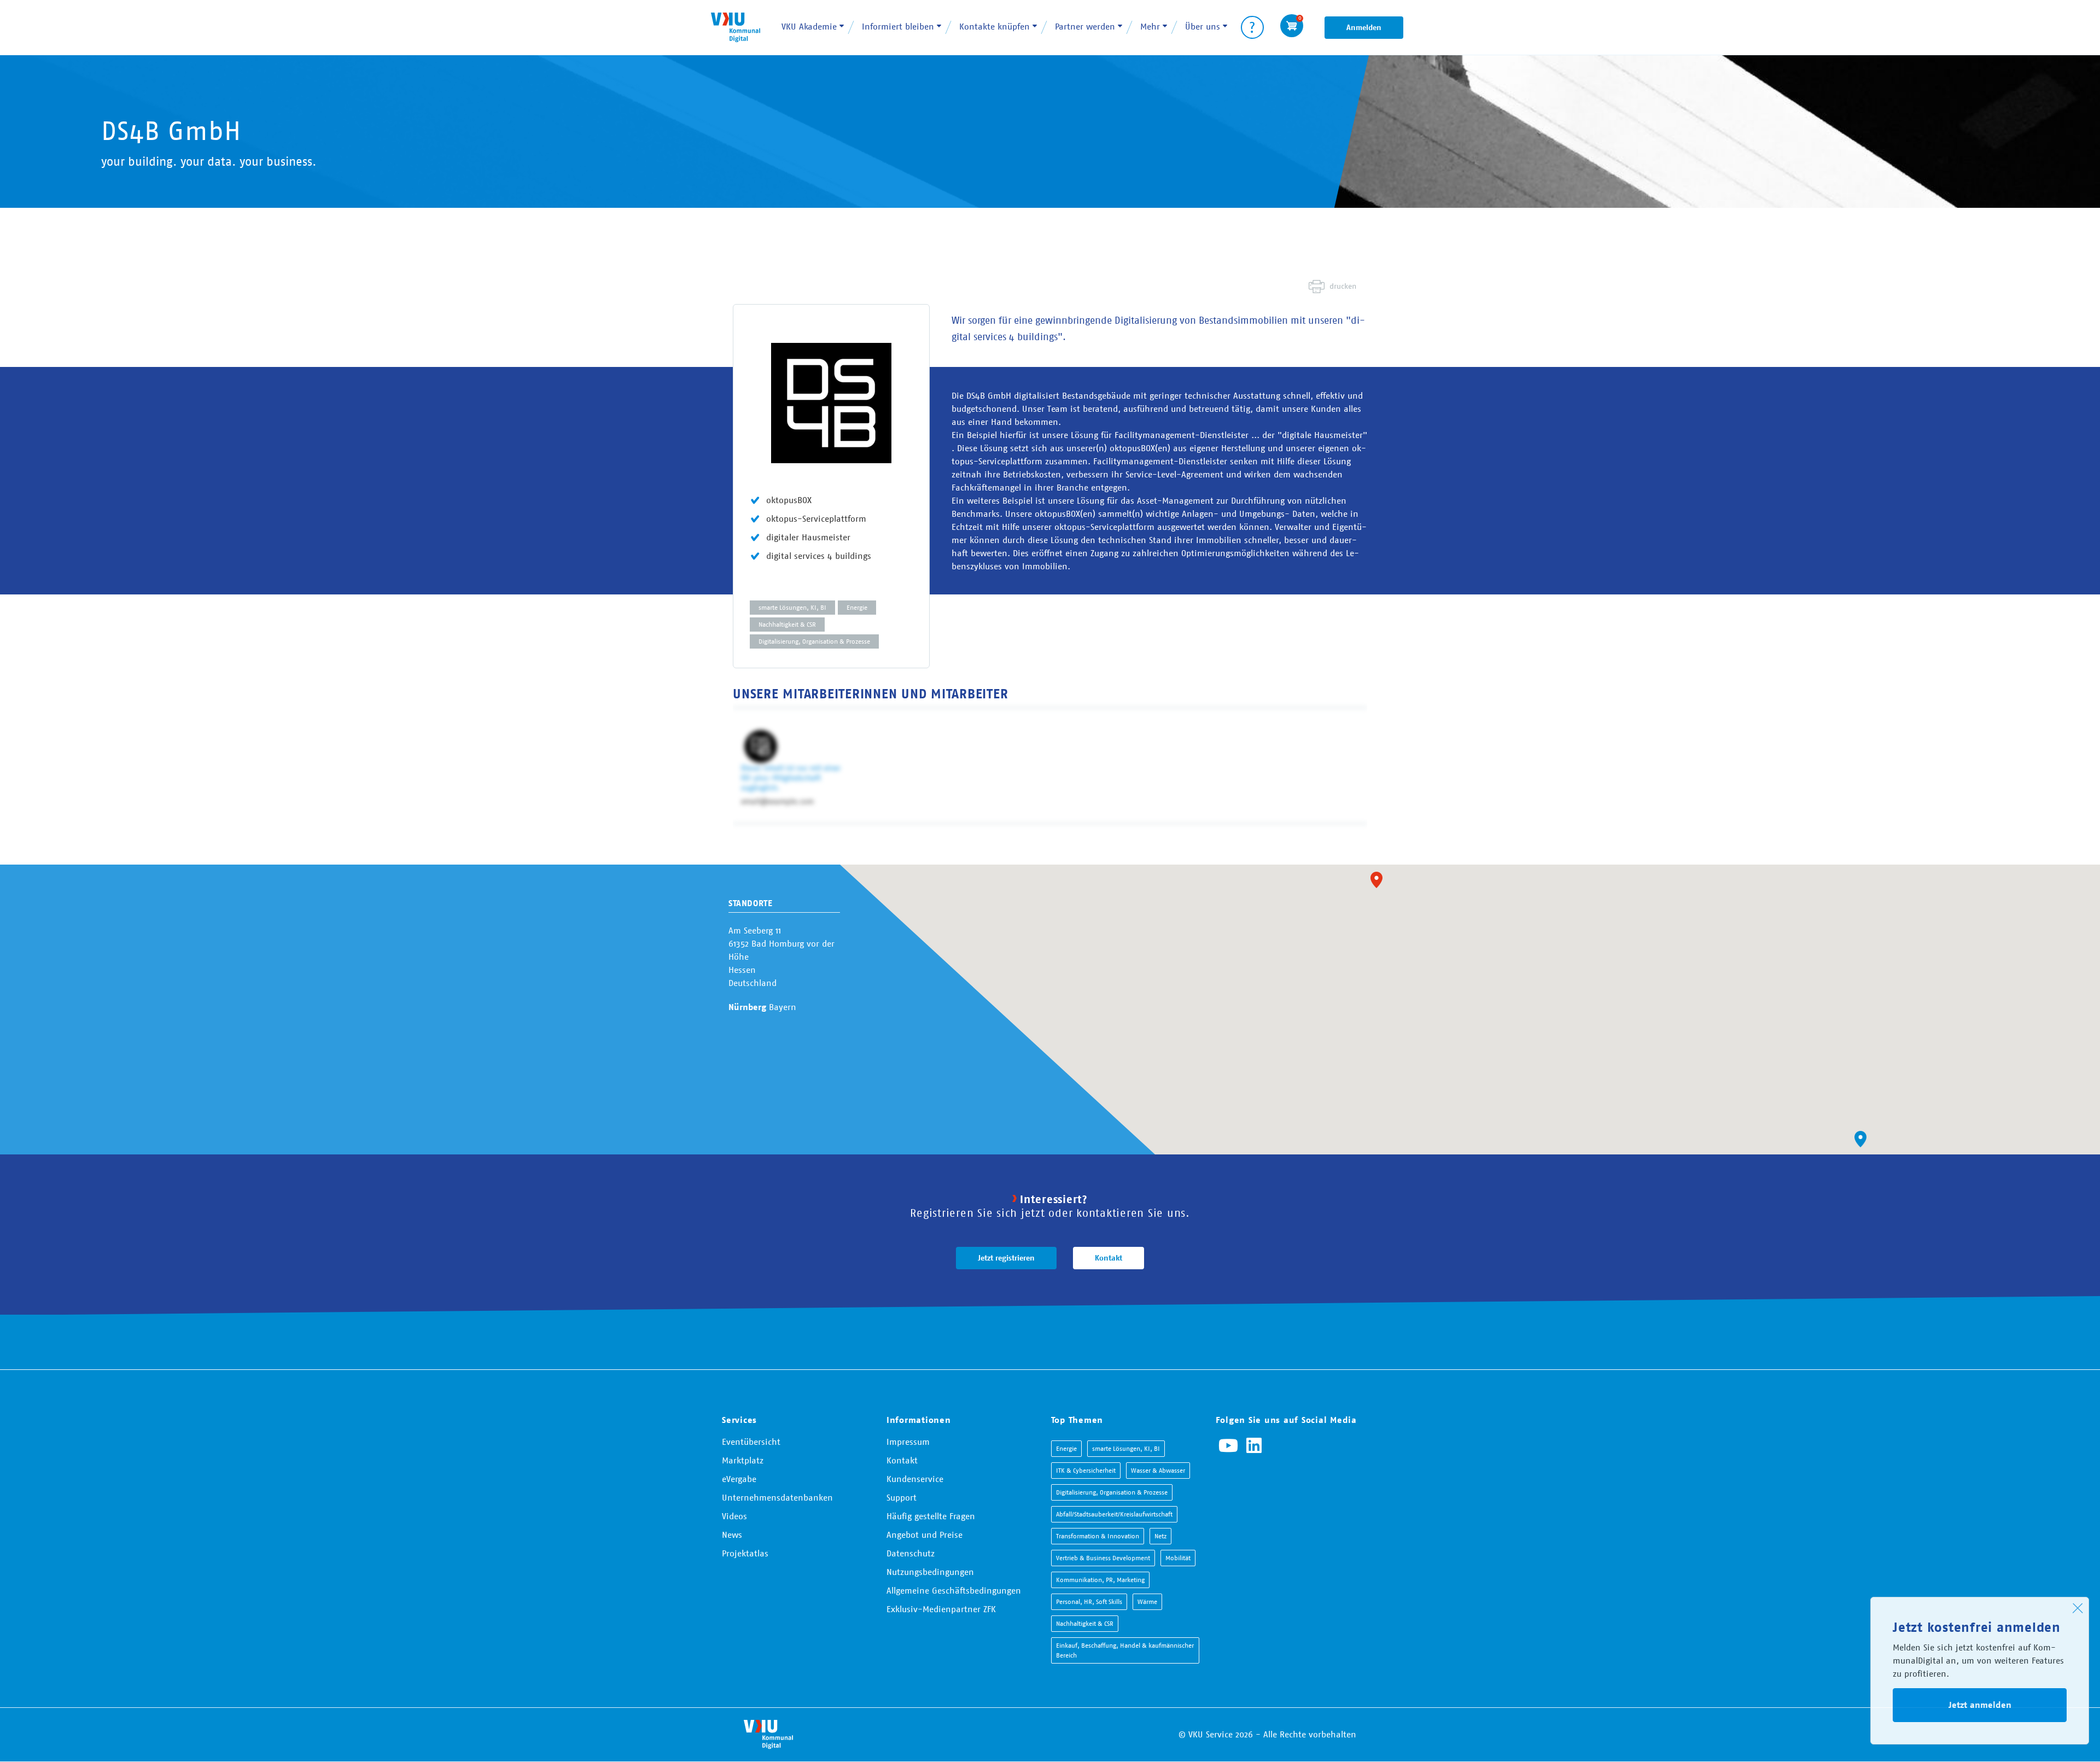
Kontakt (1109, 1258)
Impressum (908, 1442)
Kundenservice (915, 1479)
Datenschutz (911, 1553)
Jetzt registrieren (1006, 1258)
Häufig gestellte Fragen (931, 1516)
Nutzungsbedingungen (930, 1572)
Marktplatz (743, 1460)
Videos (734, 1516)
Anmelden (1364, 27)
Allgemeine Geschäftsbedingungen (954, 1590)
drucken (1343, 286)
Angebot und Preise (924, 1535)
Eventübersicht (751, 1442)
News (732, 1535)
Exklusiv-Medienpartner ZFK (941, 1609)
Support (902, 1497)
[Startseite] (736, 27)
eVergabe (739, 1479)
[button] (1376, 880)
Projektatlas (745, 1553)
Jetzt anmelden (1980, 1705)
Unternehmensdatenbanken (777, 1497)
